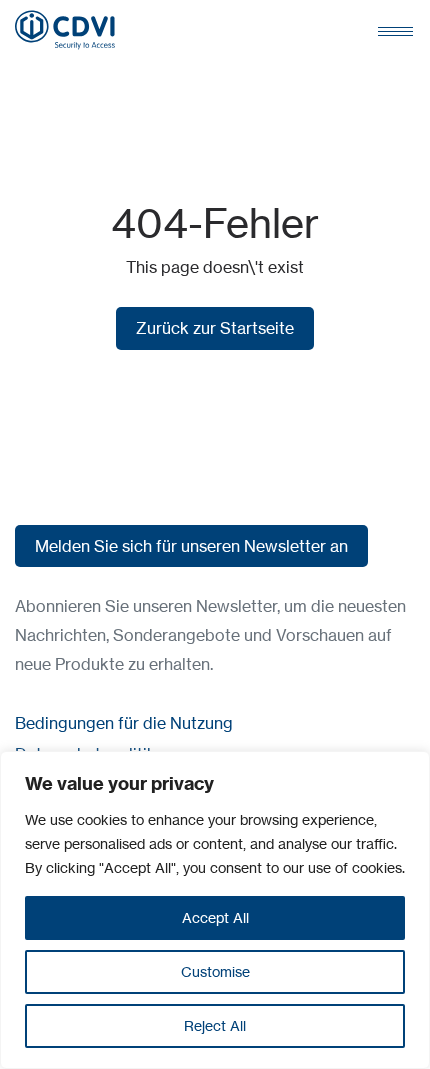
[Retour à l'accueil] (65, 30)
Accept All (215, 917)
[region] (215, 910)
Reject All (215, 1025)
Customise (215, 971)
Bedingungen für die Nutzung (124, 723)
